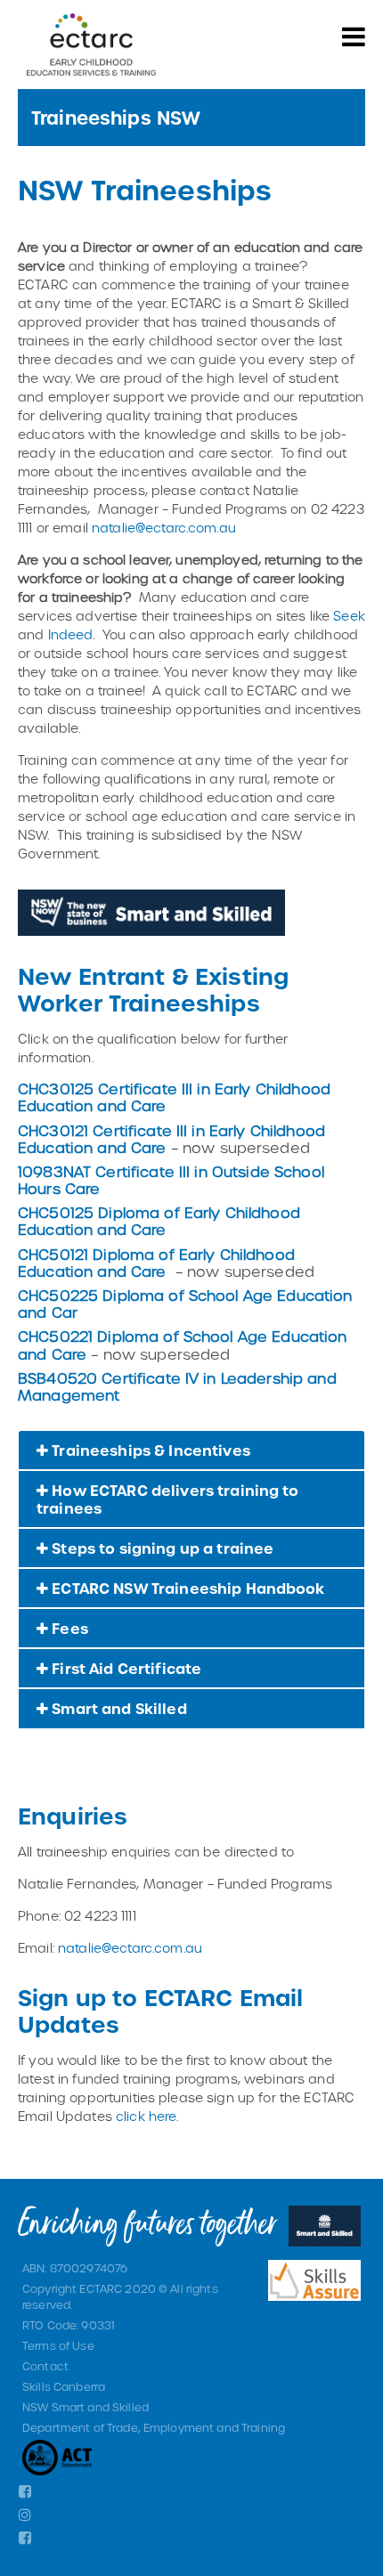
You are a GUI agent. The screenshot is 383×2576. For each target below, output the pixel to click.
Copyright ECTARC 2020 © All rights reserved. (120, 2296)
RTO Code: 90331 (69, 2325)
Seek (349, 616)
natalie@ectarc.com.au (164, 528)
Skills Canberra (64, 2386)
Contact (45, 2366)
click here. (147, 2116)
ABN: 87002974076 (75, 2268)
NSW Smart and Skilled (86, 2407)
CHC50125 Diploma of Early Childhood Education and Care (159, 1221)
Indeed (71, 634)
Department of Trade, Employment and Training (154, 2427)
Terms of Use (58, 2345)
